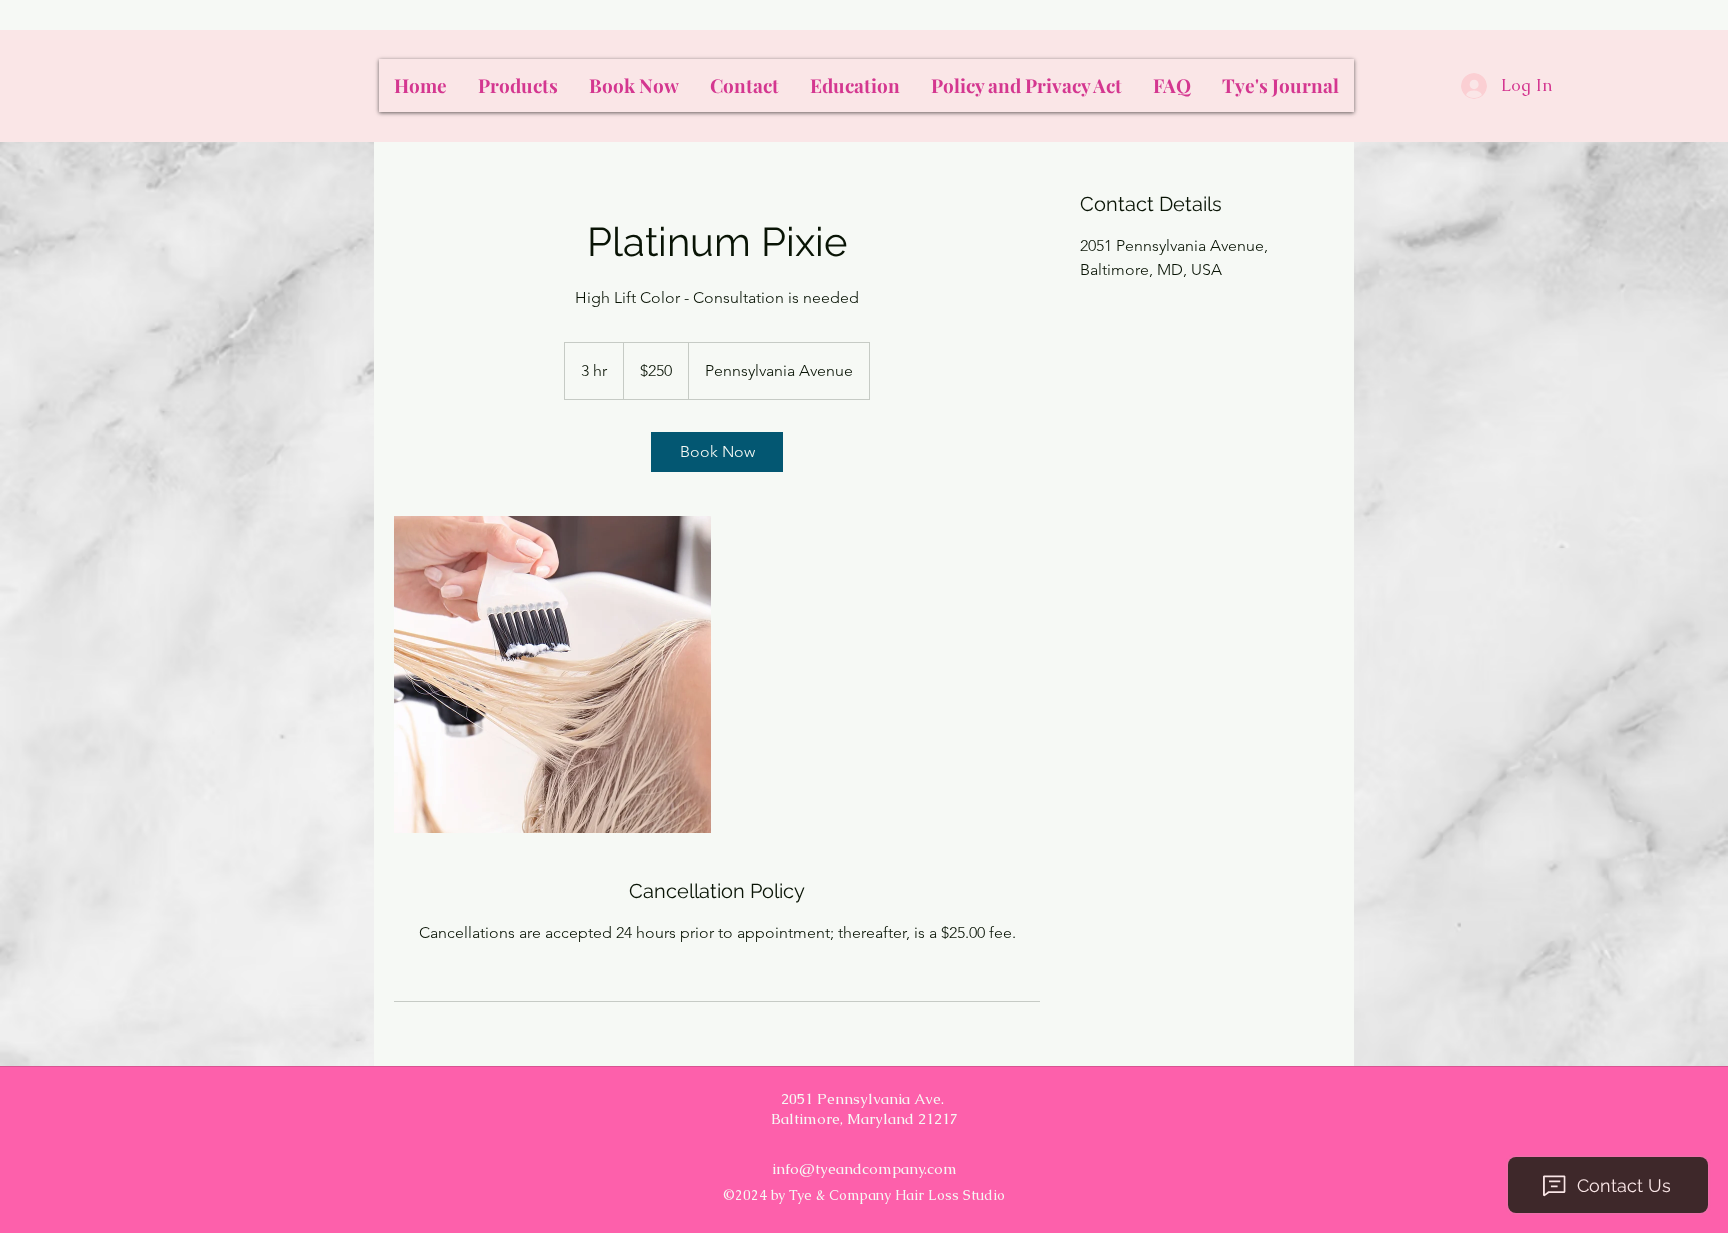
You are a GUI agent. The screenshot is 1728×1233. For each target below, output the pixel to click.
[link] (717, 452)
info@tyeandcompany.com (864, 1168)
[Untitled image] (552, 674)
